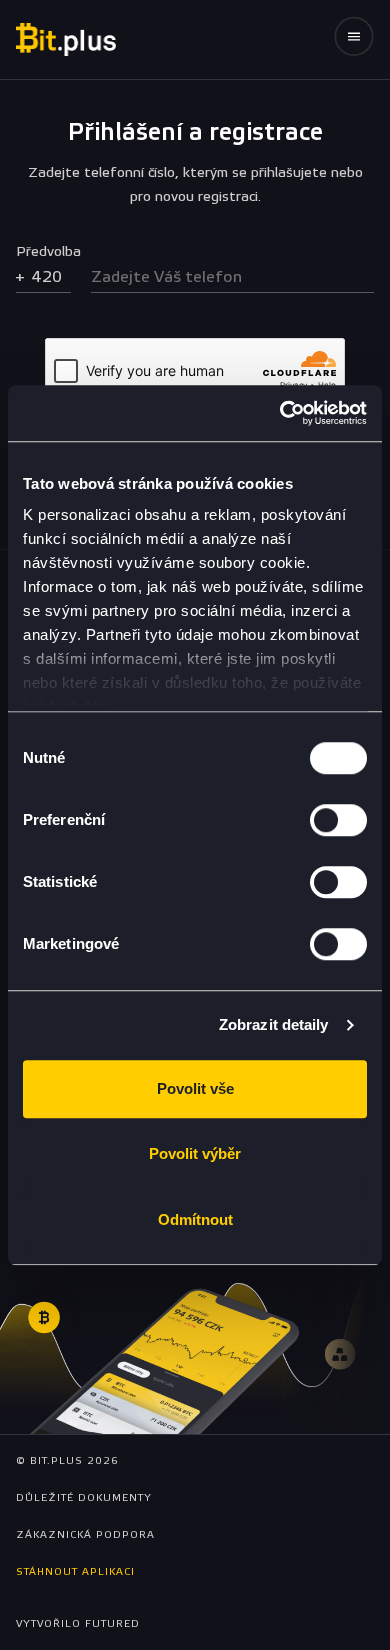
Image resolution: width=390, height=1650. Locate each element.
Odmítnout (195, 1219)
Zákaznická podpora (85, 1535)
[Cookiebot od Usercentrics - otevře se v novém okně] (280, 413)
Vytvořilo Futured (78, 1624)
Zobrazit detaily (274, 1024)
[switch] (338, 820)
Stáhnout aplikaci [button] (75, 1572)
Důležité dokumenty (84, 1498)
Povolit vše (195, 1088)
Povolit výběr (195, 1153)
